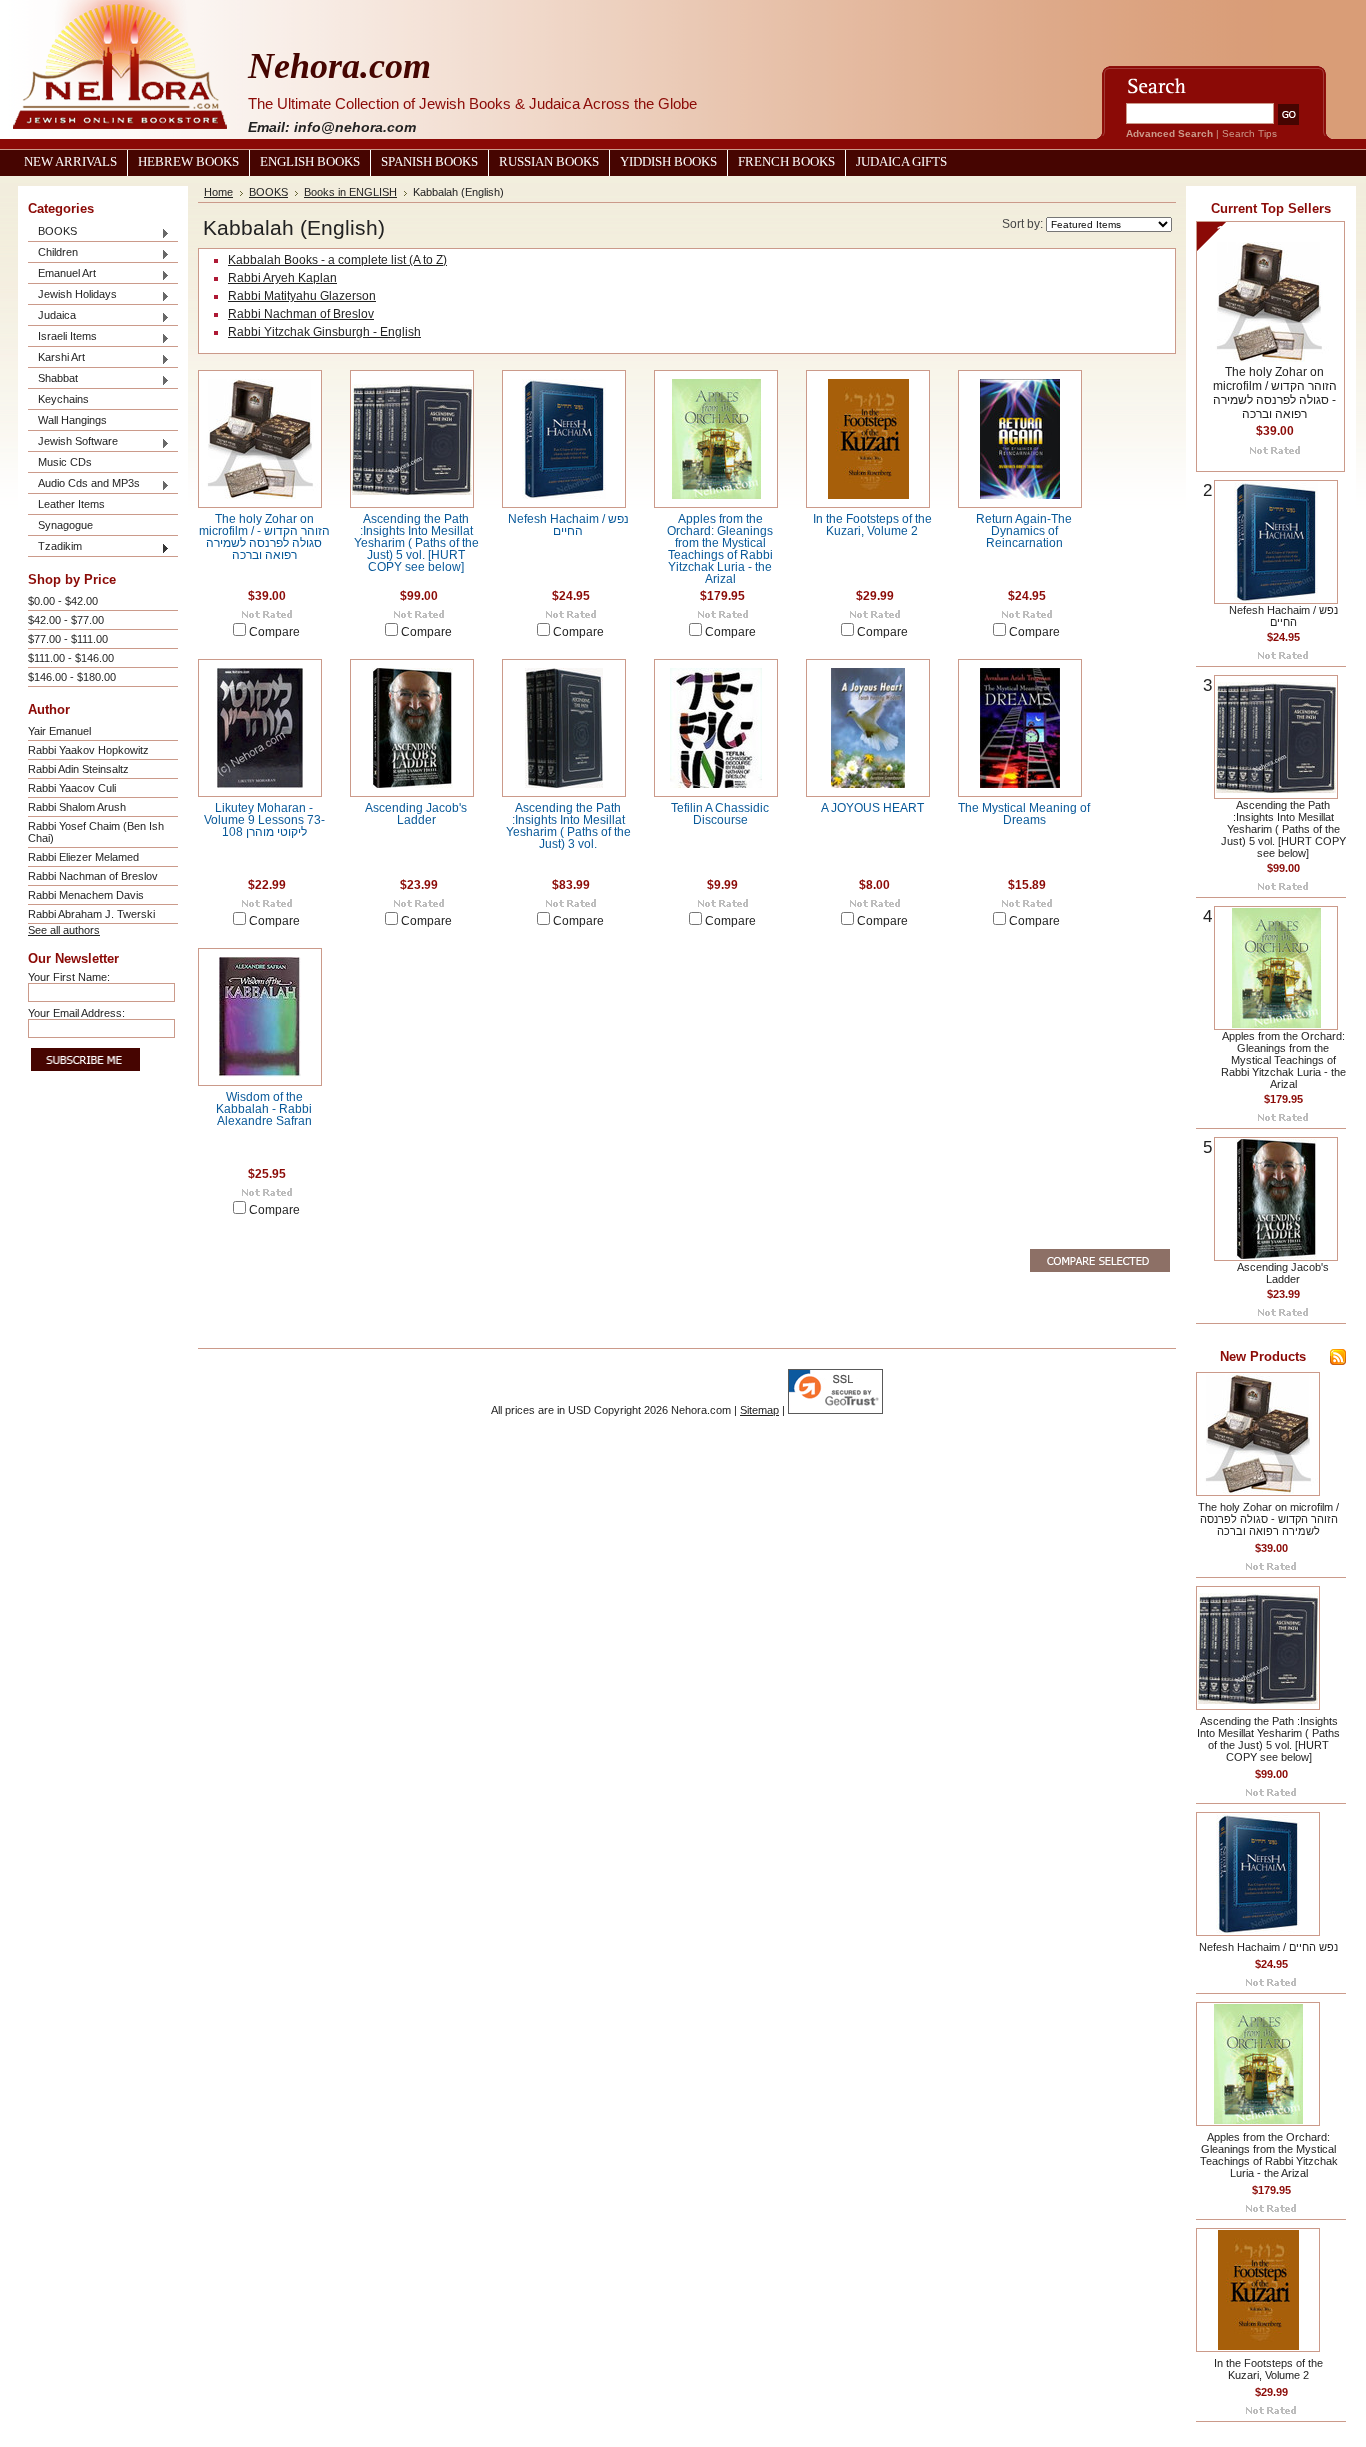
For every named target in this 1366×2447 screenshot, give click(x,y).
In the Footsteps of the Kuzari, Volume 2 (872, 525)
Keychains (63, 399)
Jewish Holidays (72, 295)
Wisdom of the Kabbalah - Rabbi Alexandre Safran (264, 1109)
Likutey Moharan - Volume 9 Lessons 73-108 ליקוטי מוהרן (264, 820)
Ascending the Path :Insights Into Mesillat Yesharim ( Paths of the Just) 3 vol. (568, 826)
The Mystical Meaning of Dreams (1024, 814)
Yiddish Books (668, 162)
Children (53, 253)
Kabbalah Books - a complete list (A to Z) (337, 260)
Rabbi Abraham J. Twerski (91, 914)
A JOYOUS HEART (872, 808)
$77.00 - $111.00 (68, 639)
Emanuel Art (62, 274)
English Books (310, 162)
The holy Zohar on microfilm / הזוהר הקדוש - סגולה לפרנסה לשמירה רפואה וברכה (264, 537)
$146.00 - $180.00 (72, 677)
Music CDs (65, 462)
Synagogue (65, 525)
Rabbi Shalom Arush (77, 807)
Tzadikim (55, 547)
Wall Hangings (72, 420)
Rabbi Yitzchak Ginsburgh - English (324, 332)
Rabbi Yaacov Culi (72, 788)
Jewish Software (73, 442)
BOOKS (52, 232)
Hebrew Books (188, 162)
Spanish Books (429, 162)
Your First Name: (69, 977)
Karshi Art (56, 358)
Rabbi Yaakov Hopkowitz (88, 750)
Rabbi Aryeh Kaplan (282, 278)
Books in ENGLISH (350, 192)
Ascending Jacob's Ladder (416, 814)
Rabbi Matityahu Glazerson (302, 296)
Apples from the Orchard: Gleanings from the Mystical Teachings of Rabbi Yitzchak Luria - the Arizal (720, 549)
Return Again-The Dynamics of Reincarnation (1024, 531)
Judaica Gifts (901, 162)
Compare (274, 632)
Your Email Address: (76, 1013)
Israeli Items (62, 337)
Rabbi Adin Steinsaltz (78, 769)
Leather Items (71, 504)
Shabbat (53, 379)
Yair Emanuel (59, 731)
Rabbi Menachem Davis (86, 895)
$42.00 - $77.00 (66, 620)
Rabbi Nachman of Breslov (93, 876)
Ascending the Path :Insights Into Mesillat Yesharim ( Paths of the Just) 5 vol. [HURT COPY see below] (416, 543)
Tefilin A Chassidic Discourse (720, 814)
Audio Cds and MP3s (84, 484)
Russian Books (549, 162)
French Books (786, 162)
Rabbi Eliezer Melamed (83, 857)
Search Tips (1249, 133)
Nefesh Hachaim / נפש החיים (568, 525)
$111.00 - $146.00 (71, 658)
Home (218, 192)
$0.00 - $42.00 (63, 601)
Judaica (52, 316)
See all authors (64, 930)
